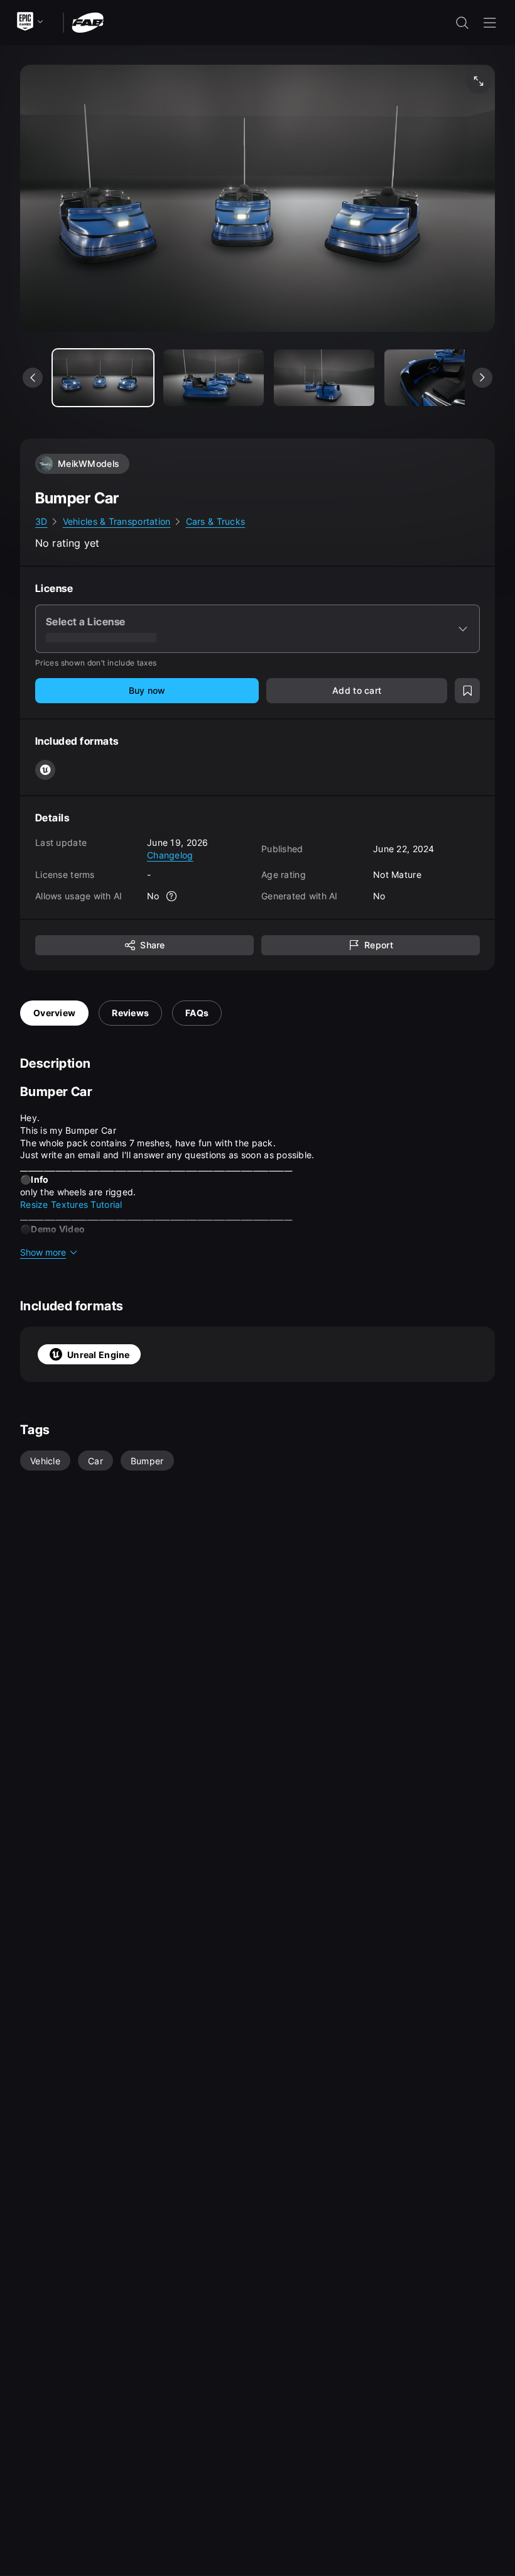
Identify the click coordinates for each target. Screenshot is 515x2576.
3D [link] (41, 521)
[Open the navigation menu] (490, 23)
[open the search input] (462, 23)
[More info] (172, 896)
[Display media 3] (435, 378)
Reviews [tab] (130, 1013)
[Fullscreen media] (479, 81)
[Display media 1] (214, 378)
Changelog (170, 855)
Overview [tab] (54, 1013)
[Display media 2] (324, 378)
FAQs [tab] (197, 1013)
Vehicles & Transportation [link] (117, 521)
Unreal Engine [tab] (99, 1355)
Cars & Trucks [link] (216, 521)
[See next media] (482, 378)
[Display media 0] (103, 378)
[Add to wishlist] (467, 691)
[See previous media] (33, 378)
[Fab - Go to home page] (88, 22)
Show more (43, 1252)
